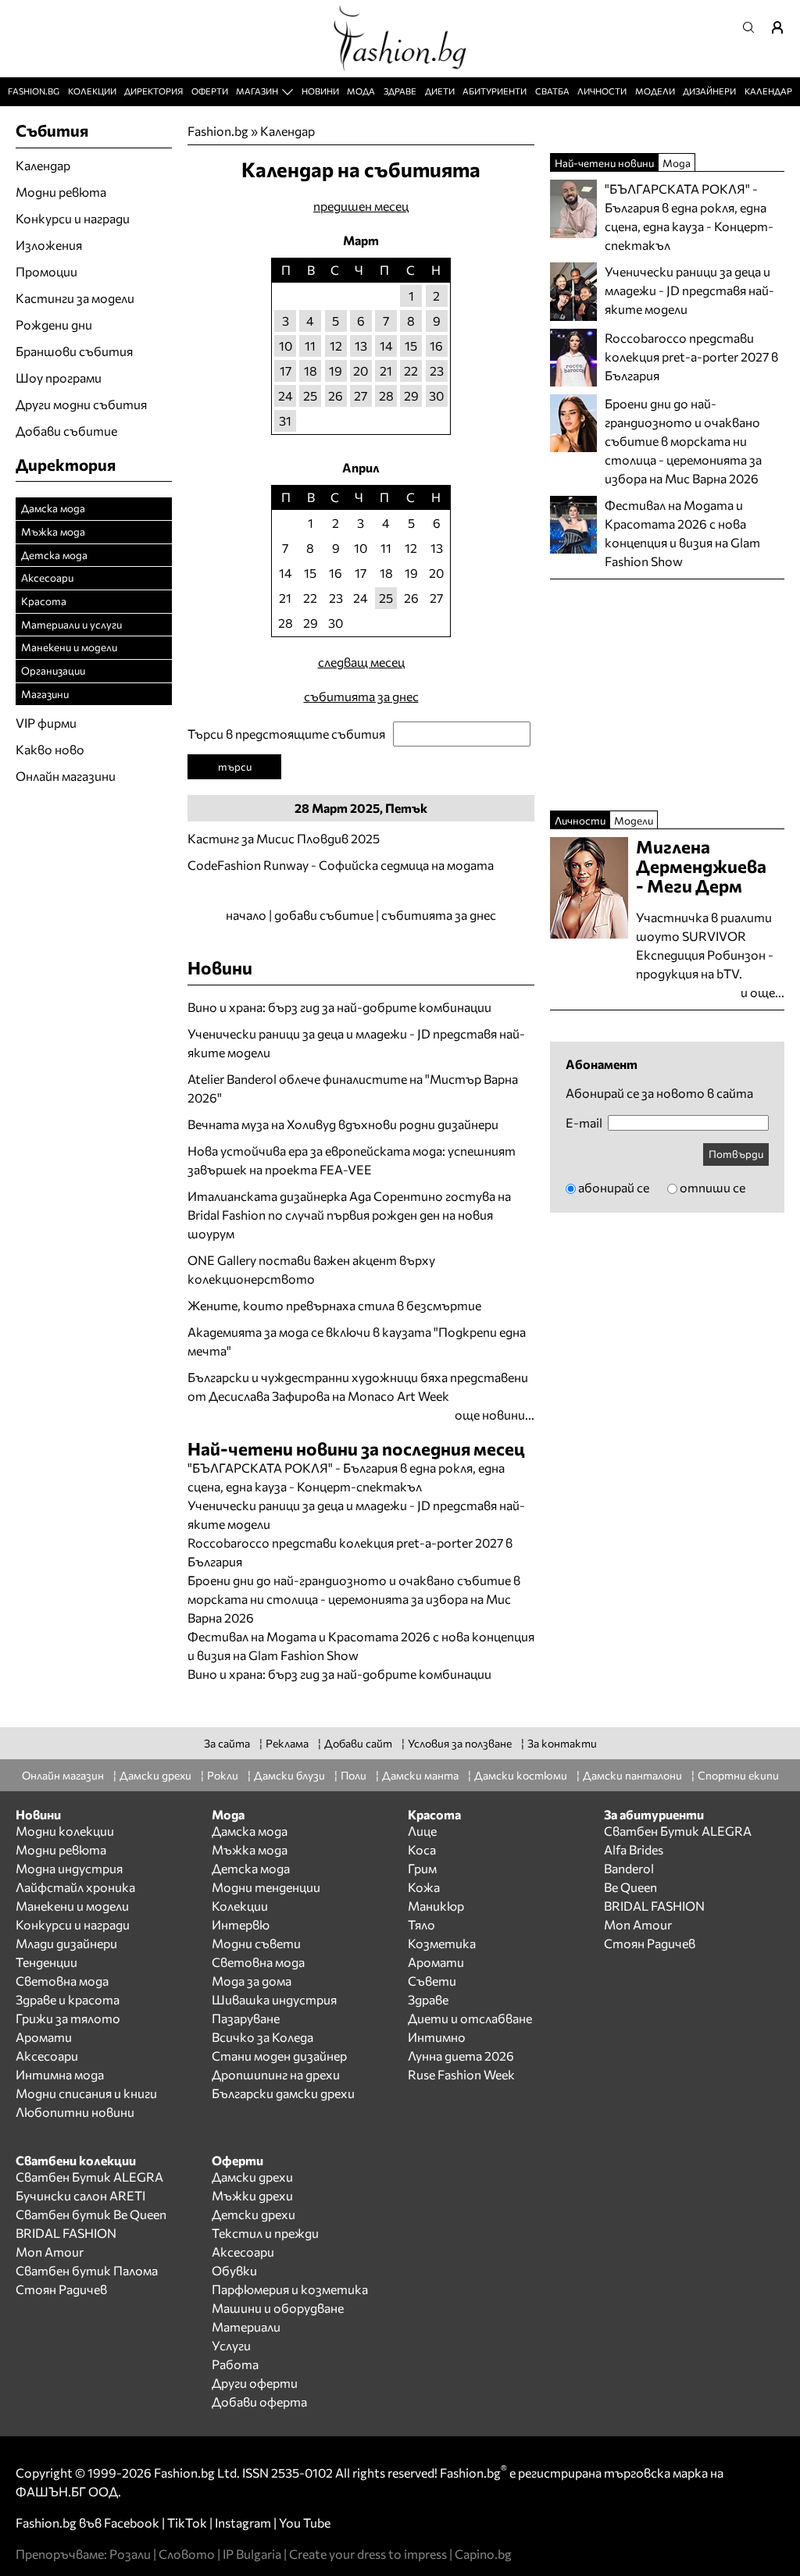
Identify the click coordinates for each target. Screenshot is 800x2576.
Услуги (231, 2345)
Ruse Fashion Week (461, 2074)
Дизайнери (709, 91)
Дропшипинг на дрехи (276, 2074)
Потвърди (736, 1154)
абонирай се (614, 1187)
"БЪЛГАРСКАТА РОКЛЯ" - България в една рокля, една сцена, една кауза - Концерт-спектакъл (689, 217)
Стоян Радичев (650, 1943)
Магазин (257, 91)
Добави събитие (66, 431)
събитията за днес (361, 696)
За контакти (562, 1743)
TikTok (187, 2523)
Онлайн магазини (66, 776)
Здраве (400, 91)
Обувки (234, 2270)
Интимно (437, 2037)
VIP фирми (46, 723)
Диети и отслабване (470, 2018)
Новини (320, 91)
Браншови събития (74, 351)
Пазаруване (246, 2018)
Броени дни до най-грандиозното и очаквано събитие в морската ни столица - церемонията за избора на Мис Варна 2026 (354, 1599)
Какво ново (50, 749)
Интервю (241, 1924)
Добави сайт (358, 1743)
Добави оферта (259, 2401)
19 (336, 371)
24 (286, 395)
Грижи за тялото (68, 2018)
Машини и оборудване (278, 2308)
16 (436, 346)
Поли (354, 1775)
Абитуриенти (495, 91)
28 (386, 395)
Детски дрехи (254, 2214)
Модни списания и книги (86, 2093)
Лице (422, 1831)
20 (361, 371)
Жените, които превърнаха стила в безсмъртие (334, 1305)
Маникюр (436, 1906)
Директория (154, 91)
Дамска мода (53, 508)
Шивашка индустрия (274, 1999)
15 (411, 346)
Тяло (421, 1924)
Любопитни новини (75, 2112)
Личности (602, 91)
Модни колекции (65, 1831)
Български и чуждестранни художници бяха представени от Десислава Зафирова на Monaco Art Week (358, 1386)
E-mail (584, 1123)
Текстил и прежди (265, 2233)
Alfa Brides (634, 1849)
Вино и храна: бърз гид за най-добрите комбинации (339, 1007)
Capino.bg (483, 2554)
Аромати (44, 2037)
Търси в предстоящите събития (286, 734)
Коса (422, 1849)
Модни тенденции (266, 1887)
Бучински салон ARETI (80, 2195)
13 (361, 346)
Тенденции (46, 1962)
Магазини (45, 694)
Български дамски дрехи (283, 2093)
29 (411, 395)
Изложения (49, 245)
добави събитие (324, 915)
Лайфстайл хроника (75, 1887)
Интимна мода (60, 2074)
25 (310, 395)
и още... (762, 992)
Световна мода (62, 1981)
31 (285, 420)
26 (336, 395)
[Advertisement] (370, 1692)
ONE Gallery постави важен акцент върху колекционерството (311, 1269)
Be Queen (630, 1887)
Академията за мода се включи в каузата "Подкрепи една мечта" (357, 1341)
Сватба (552, 91)
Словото (187, 2554)
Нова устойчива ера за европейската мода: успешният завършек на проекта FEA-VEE (352, 1160)
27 (361, 395)
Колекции (92, 91)
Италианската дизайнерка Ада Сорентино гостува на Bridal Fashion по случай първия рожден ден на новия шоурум (349, 1215)
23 (437, 371)
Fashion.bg (34, 91)
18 (311, 371)
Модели (655, 91)
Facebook (132, 2523)
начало (246, 915)
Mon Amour (638, 1924)
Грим (422, 1868)
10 (286, 346)
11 (310, 346)
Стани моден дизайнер (279, 2056)
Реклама (287, 1743)
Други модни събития (81, 404)
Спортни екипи (738, 1775)
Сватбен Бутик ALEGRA (678, 1831)
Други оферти (255, 2383)
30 (436, 395)
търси (235, 766)
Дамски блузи (289, 1775)
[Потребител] (783, 27)
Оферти (210, 91)
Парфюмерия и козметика (290, 2289)
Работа (235, 2364)
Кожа (424, 1887)
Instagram (243, 2523)
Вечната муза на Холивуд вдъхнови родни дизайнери (343, 1124)
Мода (361, 91)
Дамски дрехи (155, 1775)
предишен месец (361, 206)
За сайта (227, 1743)
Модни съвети (256, 1943)
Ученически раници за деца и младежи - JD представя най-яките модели (356, 1043)
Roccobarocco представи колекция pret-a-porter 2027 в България (691, 356)
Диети (440, 91)
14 (386, 346)
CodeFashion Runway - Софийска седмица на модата (341, 865)
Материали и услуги (71, 624)
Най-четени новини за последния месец (356, 1448)
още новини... (495, 1414)
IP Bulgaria (252, 2554)
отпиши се (712, 1187)
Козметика (442, 1943)
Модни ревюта (61, 192)
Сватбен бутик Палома (87, 2270)
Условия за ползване (460, 1743)
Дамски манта (420, 1775)
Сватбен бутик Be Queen (91, 2214)
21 (386, 371)
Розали (130, 2554)
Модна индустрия (69, 1868)
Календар (768, 91)
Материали (246, 2327)
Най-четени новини (604, 163)
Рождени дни (54, 324)
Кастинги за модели (75, 298)
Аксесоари (47, 577)
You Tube (305, 2523)
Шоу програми (59, 378)
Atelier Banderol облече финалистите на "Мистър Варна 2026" (353, 1088)
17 (286, 371)
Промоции (46, 271)
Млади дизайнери (66, 1943)
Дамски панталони (632, 1775)
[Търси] (753, 27)
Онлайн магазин (63, 1775)
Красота (44, 601)
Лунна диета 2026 (461, 2056)
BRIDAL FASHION (654, 1906)
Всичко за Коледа (262, 2037)
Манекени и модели (69, 647)
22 (411, 371)
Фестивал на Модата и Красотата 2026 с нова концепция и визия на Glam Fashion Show (682, 533)
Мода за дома (252, 1981)
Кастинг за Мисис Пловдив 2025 (284, 838)
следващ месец (361, 662)
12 (336, 346)
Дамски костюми (521, 1775)
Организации (53, 670)
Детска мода (54, 555)
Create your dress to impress (368, 2554)
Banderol (629, 1868)
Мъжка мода (53, 531)
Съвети (432, 1981)
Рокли (223, 1775)
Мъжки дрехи (252, 2195)
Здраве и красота (68, 1999)
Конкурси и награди (73, 218)
